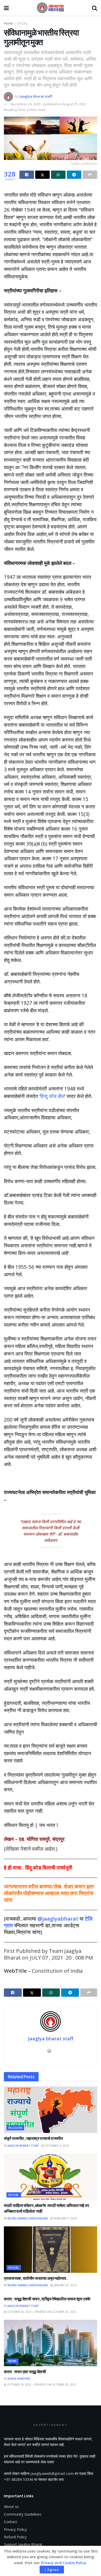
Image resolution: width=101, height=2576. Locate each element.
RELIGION (15, 2128)
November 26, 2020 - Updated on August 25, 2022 (49, 104)
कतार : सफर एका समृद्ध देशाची (25, 2372)
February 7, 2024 (65, 2218)
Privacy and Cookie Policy (64, 2563)
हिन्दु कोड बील (52, 1096)
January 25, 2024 (65, 2285)
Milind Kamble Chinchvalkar (28, 2218)
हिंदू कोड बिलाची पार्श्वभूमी (49, 1868)
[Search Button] (95, 8)
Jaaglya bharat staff (36, 96)
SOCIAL (22, 23)
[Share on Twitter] (42, 175)
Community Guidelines (23, 2514)
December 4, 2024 (56, 2146)
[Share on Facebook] (27, 175)
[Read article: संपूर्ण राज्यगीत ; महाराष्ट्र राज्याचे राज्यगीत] (51, 2110)
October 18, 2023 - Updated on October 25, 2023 (41, 2385)
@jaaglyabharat (58, 1919)
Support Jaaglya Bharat (23, 2544)
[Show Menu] (6, 8)
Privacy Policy (15, 2529)
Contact (10, 2522)
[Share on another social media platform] (90, 175)
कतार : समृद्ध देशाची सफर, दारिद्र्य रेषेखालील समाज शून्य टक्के (47, 2299)
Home (8, 23)
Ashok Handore (19, 2379)
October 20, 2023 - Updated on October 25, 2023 (41, 2312)
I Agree (52, 2570)
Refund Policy (15, 2537)
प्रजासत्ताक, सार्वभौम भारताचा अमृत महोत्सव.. (36, 2278)
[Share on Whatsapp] (58, 175)
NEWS (13, 2361)
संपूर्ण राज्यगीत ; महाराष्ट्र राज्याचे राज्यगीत (33, 2138)
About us (11, 2506)
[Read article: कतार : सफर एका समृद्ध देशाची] (51, 2343)
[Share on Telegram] (74, 175)
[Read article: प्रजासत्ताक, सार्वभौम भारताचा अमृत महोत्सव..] (51, 2250)
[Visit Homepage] (51, 8)
